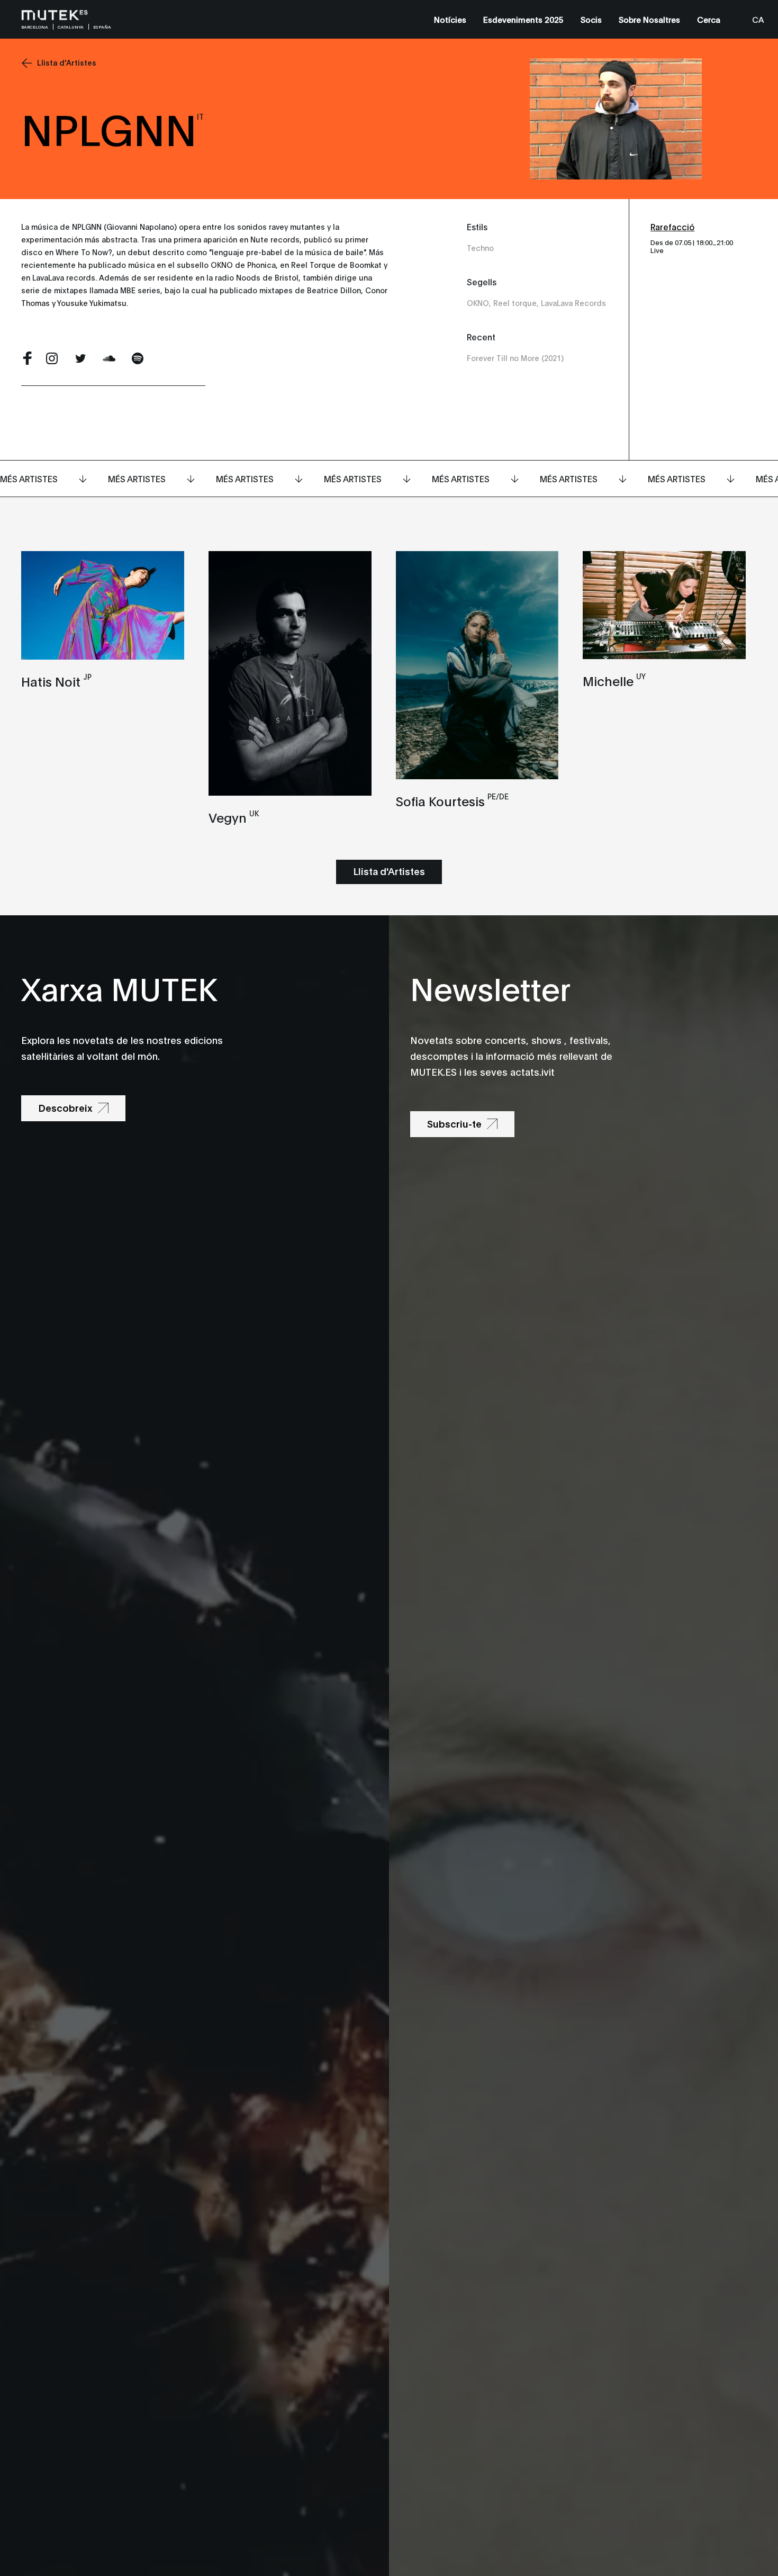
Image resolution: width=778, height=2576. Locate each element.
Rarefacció (672, 226)
